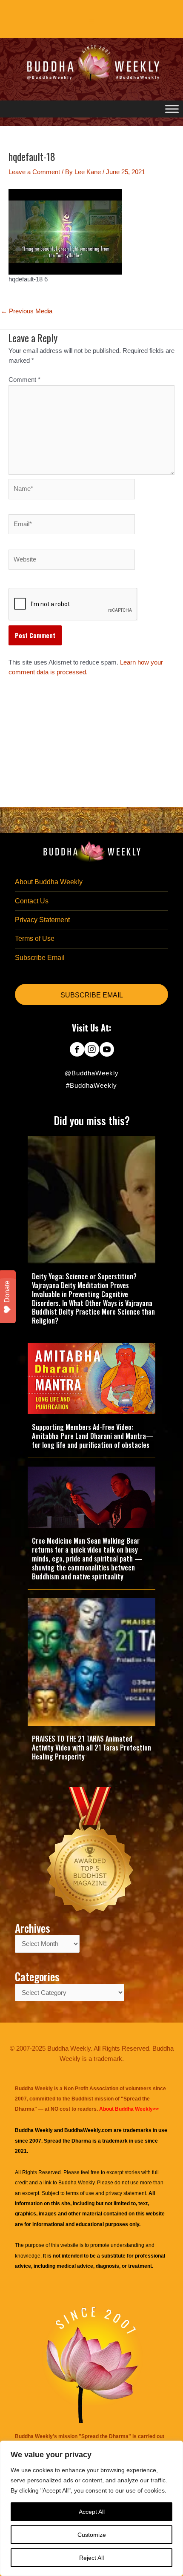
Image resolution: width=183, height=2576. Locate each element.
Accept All (92, 2512)
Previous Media (27, 311)
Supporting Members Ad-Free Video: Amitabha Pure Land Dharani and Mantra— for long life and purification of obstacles (93, 1436)
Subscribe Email (40, 958)
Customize (92, 2535)
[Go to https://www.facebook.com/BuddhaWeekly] (77, 1050)
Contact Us (32, 901)
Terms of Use (35, 938)
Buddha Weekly (76, 2183)
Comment (24, 380)
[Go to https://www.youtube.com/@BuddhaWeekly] (107, 1050)
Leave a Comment (34, 172)
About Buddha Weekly (49, 882)
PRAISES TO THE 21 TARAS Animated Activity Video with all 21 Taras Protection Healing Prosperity (91, 1748)
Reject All (91, 2558)
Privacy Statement (42, 920)
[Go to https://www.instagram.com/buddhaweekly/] (92, 1050)
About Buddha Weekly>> (129, 2109)
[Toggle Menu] (172, 109)
